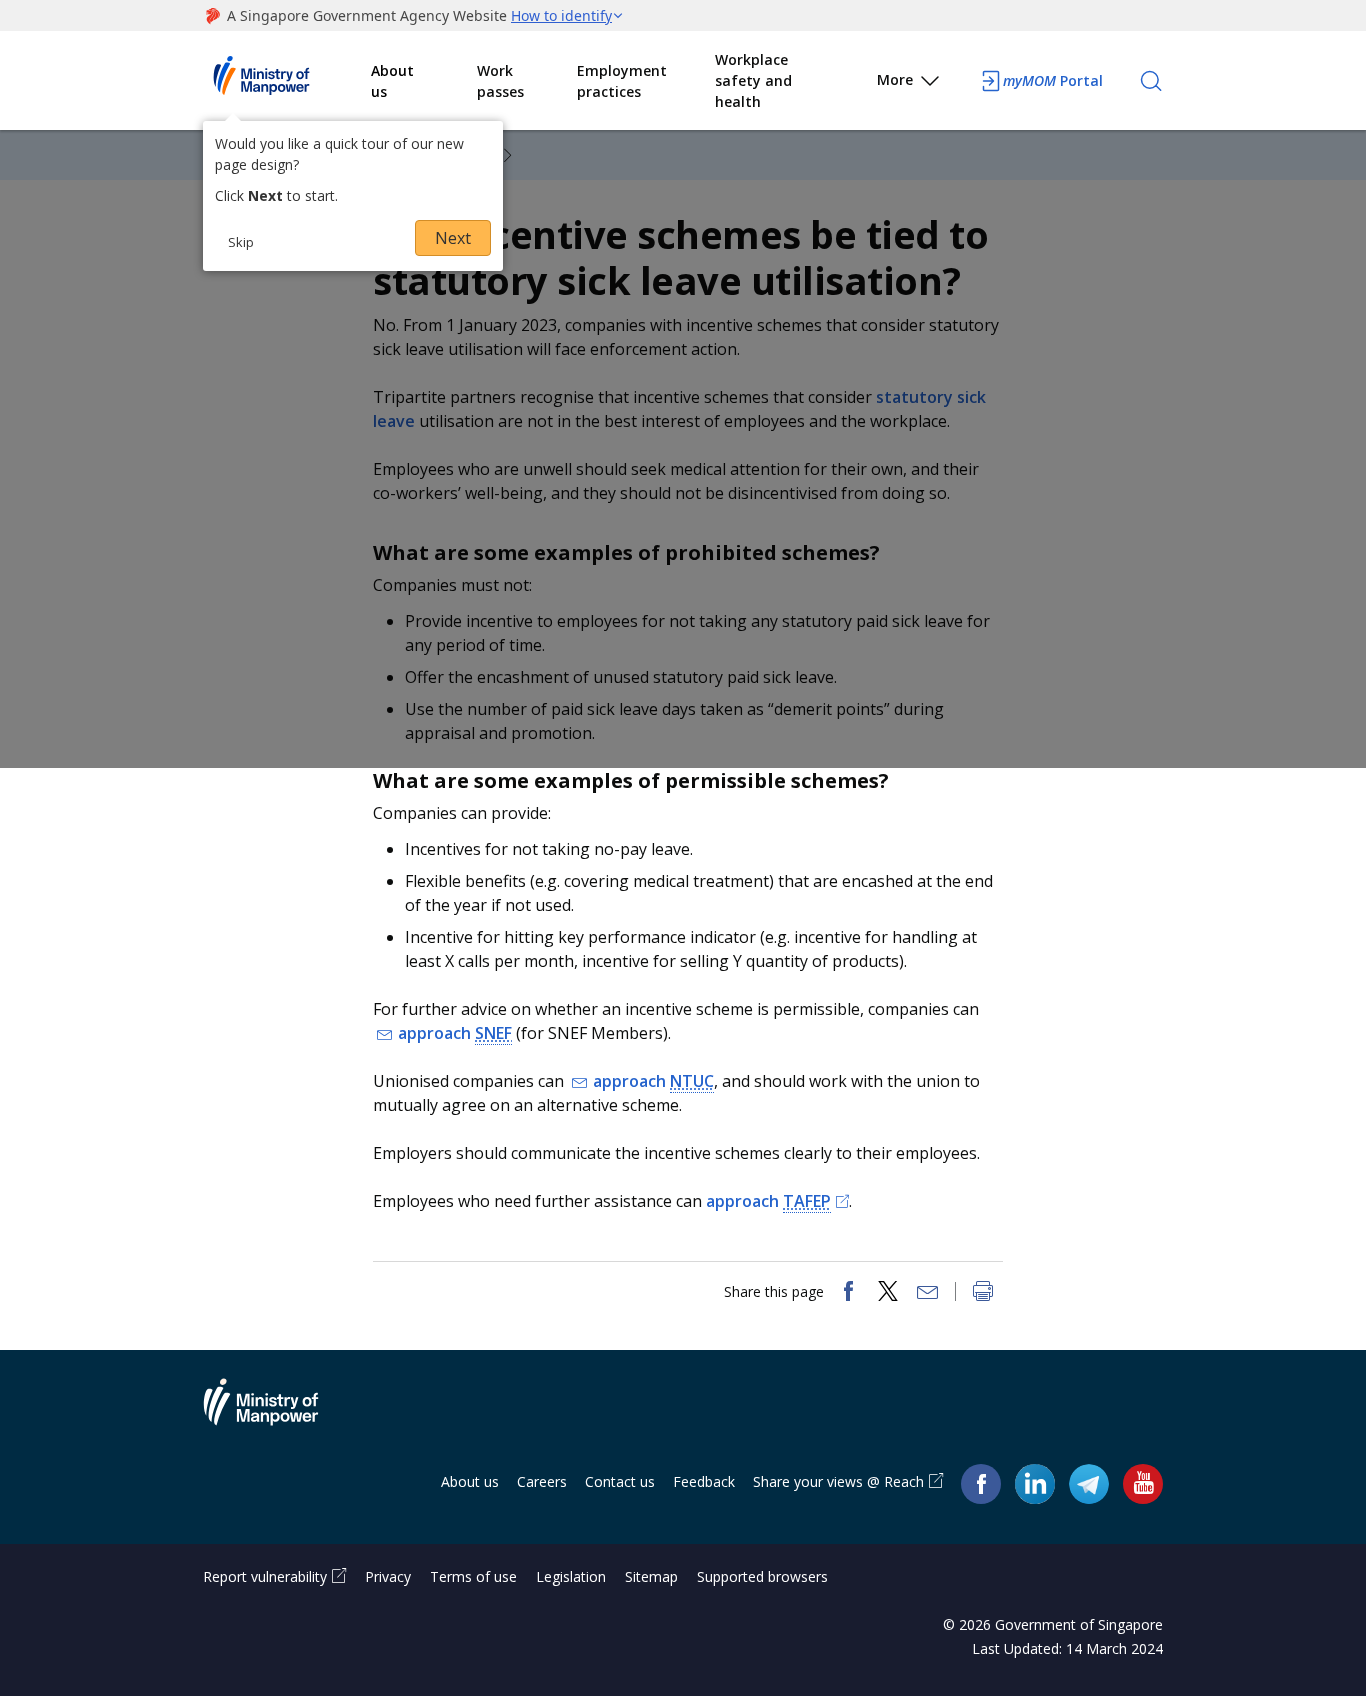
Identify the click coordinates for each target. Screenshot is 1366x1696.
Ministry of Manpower (276, 1414)
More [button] (895, 79)
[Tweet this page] (888, 1293)
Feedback (704, 1481)
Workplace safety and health (753, 80)
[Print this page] (983, 1293)
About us (392, 81)
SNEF (493, 1033)
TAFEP (807, 1201)
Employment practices (622, 81)
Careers (542, 1481)
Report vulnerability (265, 1576)
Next (453, 238)
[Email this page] (928, 1293)
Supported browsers (762, 1576)
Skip (241, 242)
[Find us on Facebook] (981, 1482)
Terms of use (473, 1576)
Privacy (388, 1576)
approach (455, 1033)
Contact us (620, 1481)
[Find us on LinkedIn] (1035, 1484)
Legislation (571, 1576)
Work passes (500, 81)
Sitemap (651, 1576)
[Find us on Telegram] (1089, 1482)
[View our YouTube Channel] (1143, 1482)
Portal (1053, 80)
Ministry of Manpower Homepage (287, 81)
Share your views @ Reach (838, 1481)
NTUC (692, 1081)
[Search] (1151, 81)
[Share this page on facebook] (848, 1293)
